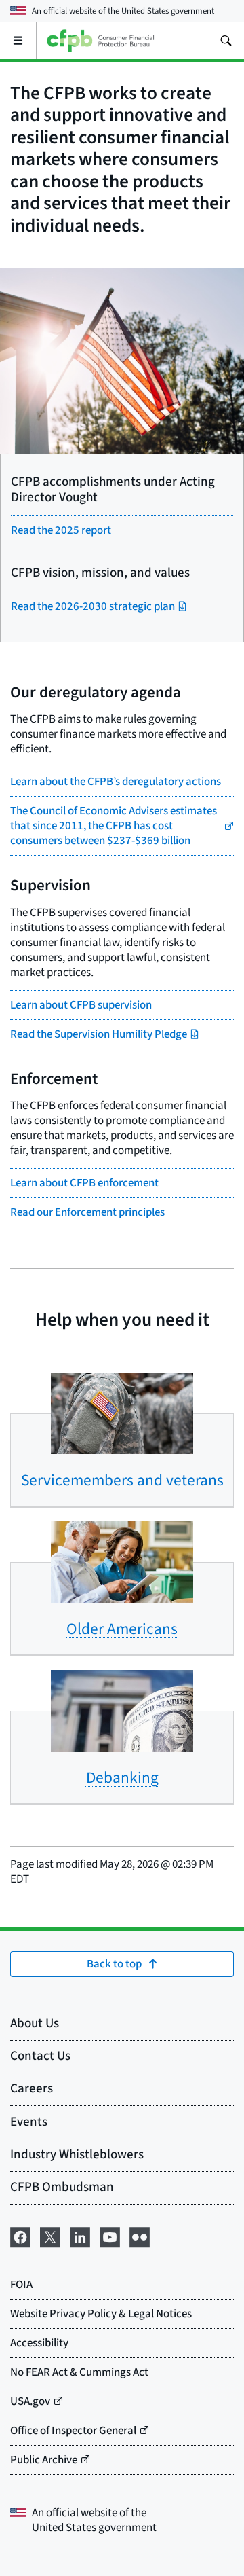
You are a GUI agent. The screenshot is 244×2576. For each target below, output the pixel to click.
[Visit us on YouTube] (110, 2236)
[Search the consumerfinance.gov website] (226, 41)
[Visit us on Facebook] (20, 2236)
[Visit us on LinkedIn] (80, 2236)
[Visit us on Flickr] (140, 2236)
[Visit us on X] (50, 2236)
